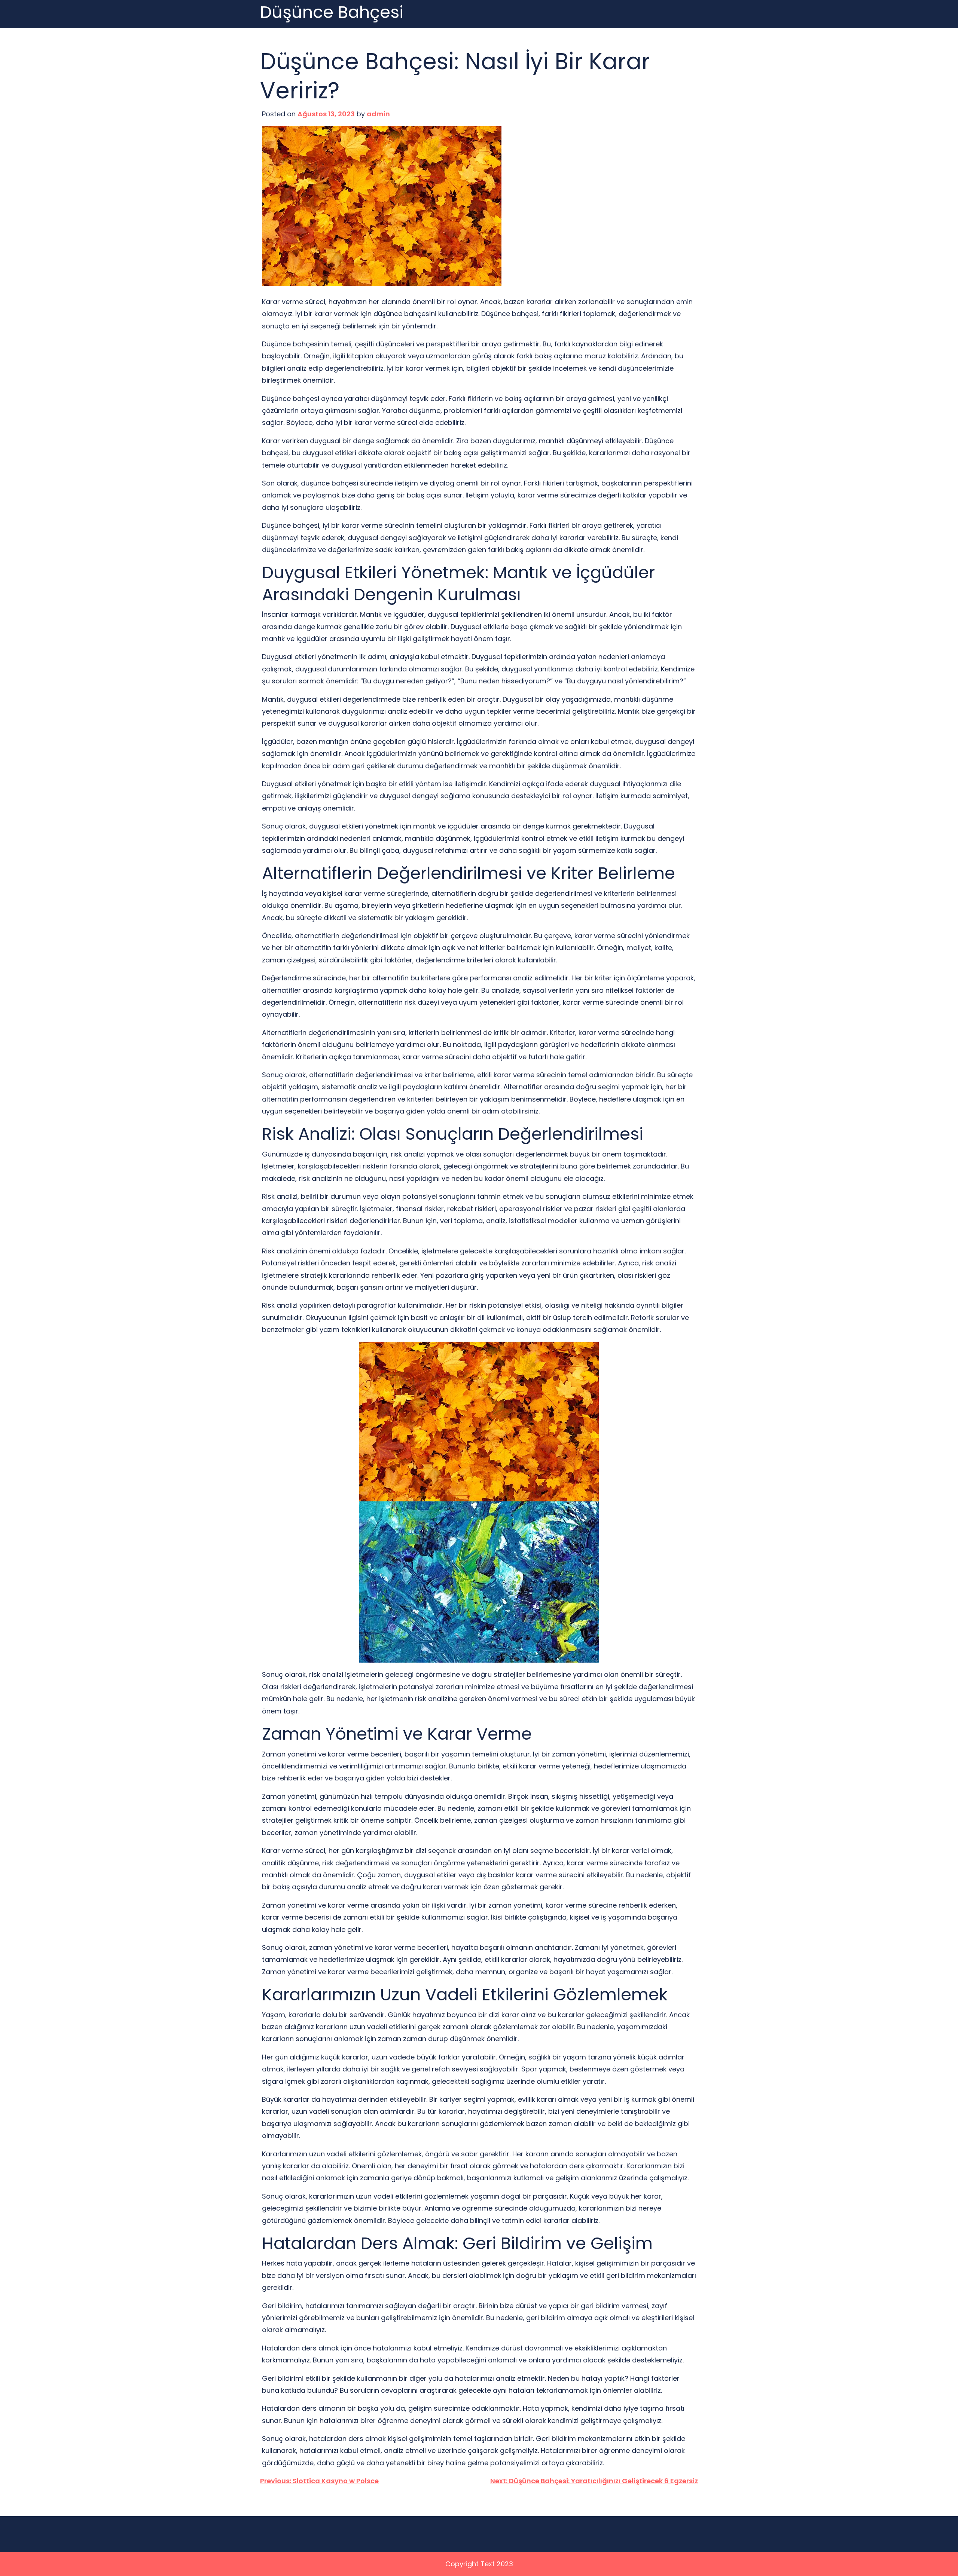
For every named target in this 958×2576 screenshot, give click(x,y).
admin (378, 114)
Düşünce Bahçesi (332, 13)
